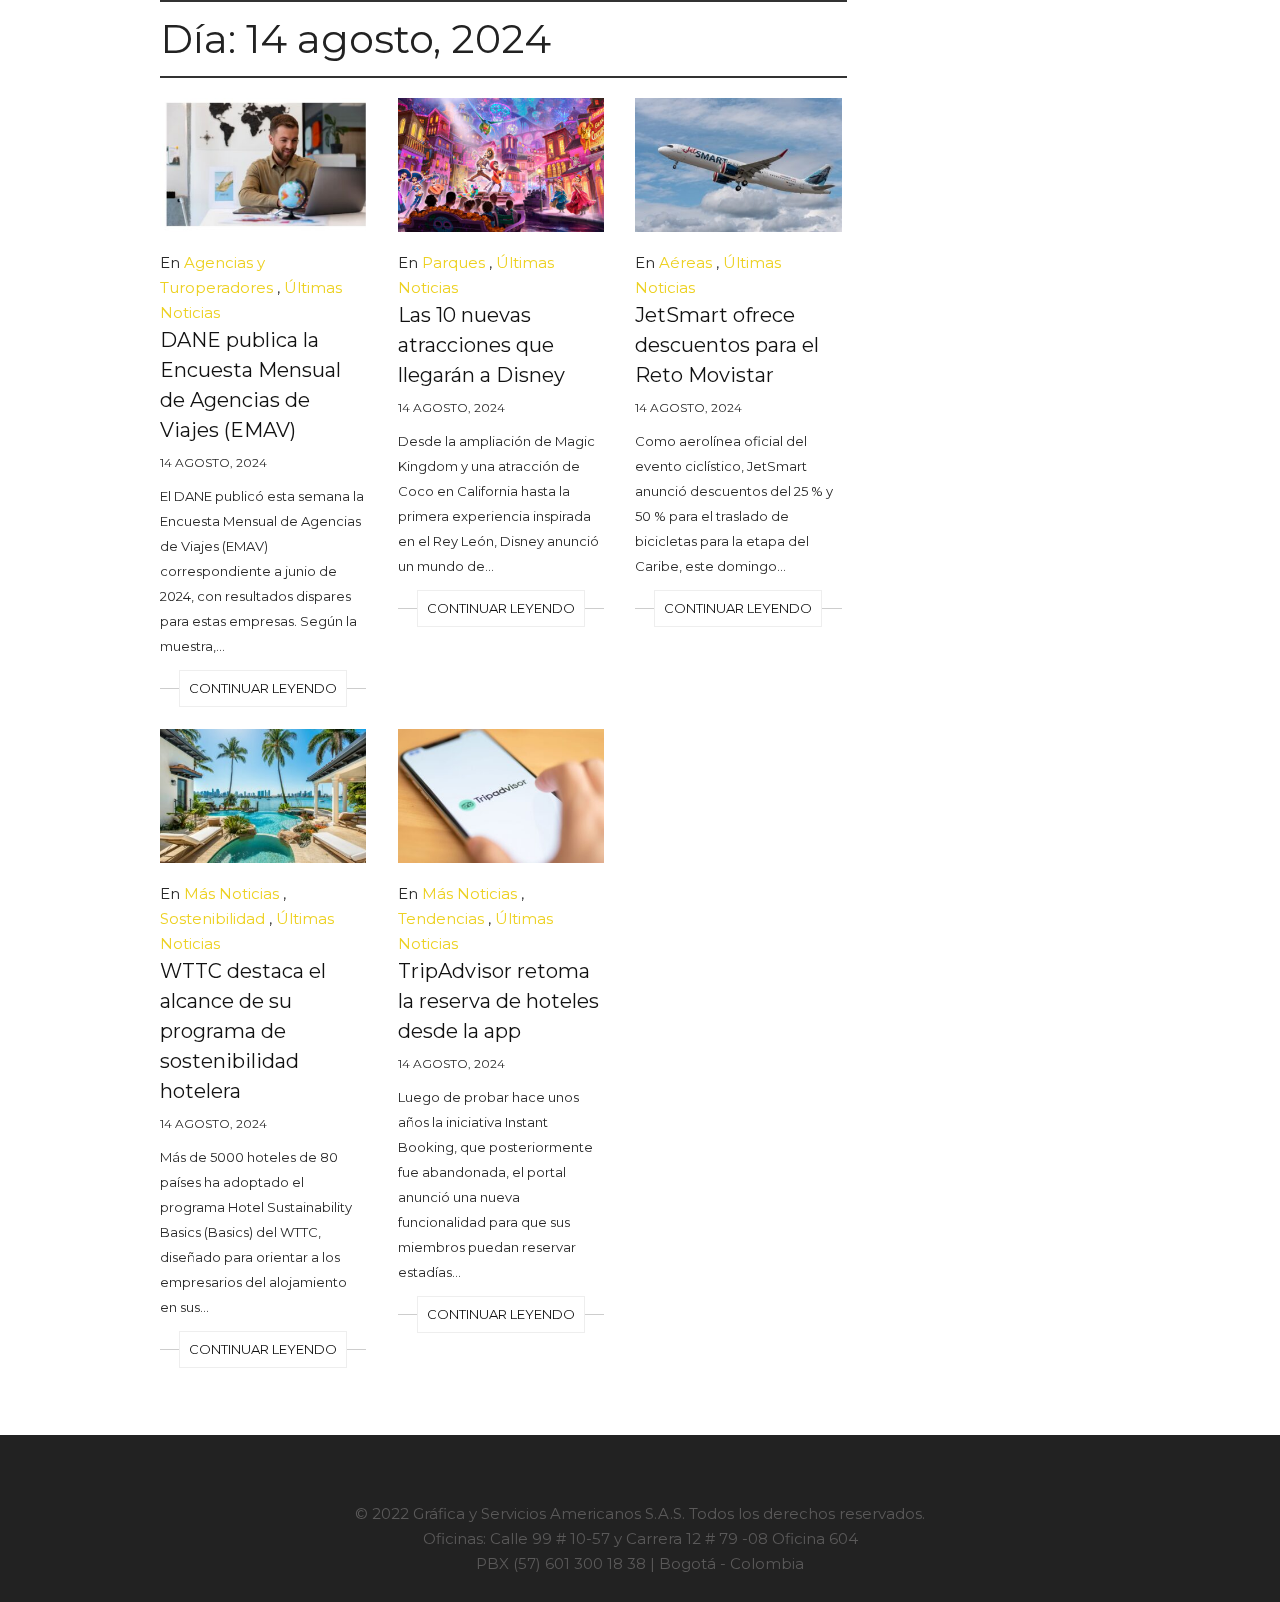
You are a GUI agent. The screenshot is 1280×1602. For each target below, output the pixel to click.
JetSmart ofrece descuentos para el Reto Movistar (727, 345)
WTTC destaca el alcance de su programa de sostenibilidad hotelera (243, 1031)
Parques (453, 262)
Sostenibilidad (212, 918)
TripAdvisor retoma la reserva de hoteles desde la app (498, 1001)
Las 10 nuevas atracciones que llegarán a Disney (481, 345)
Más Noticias (231, 893)
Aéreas (685, 262)
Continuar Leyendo (263, 688)
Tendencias (441, 918)
